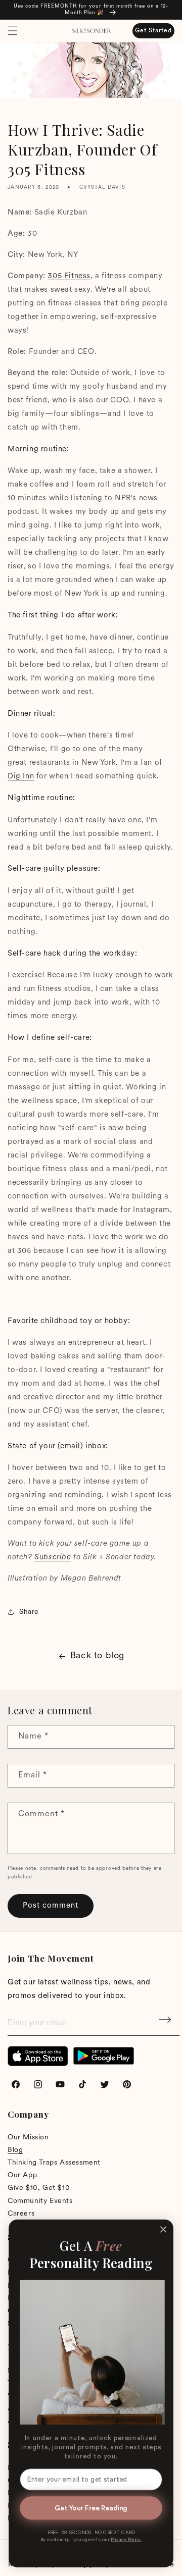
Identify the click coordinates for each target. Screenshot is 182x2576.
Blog (15, 2150)
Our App (22, 2175)
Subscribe (166, 2023)
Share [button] (29, 1612)
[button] (13, 31)
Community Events (40, 2201)
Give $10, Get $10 (39, 2188)
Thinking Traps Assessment (54, 2163)
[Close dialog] (163, 2230)
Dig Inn (21, 777)
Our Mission (28, 2138)
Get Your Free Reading (91, 2508)
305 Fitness (69, 276)
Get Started (153, 31)
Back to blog (97, 1656)
